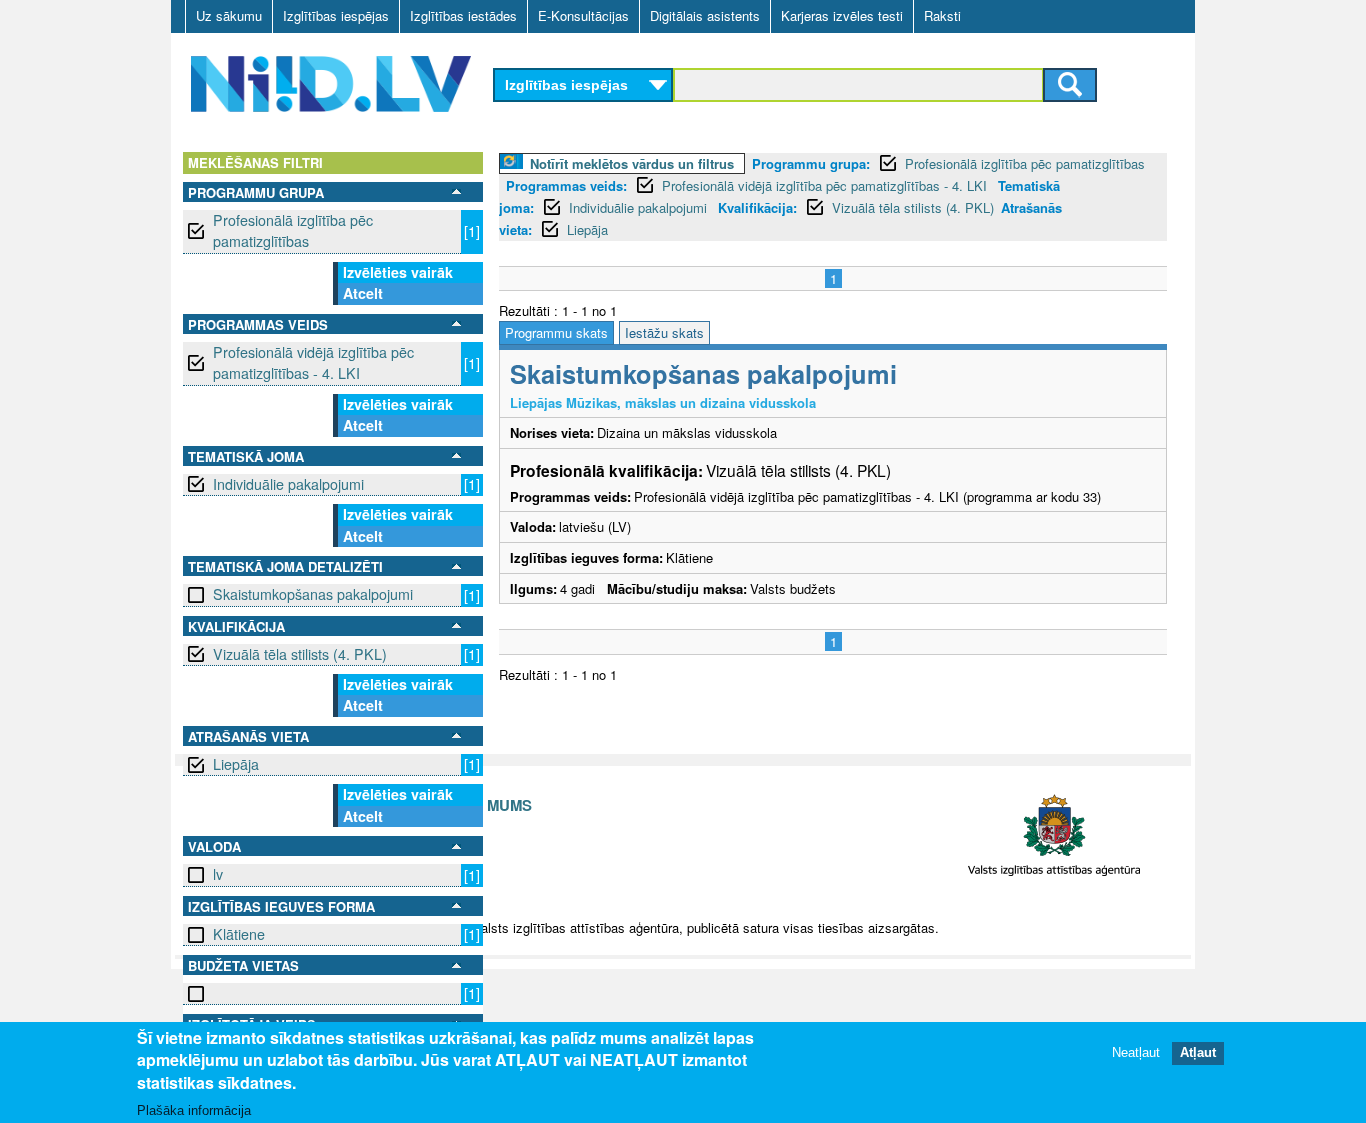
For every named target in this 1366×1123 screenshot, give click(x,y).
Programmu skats (556, 332)
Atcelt (363, 293)
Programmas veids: (566, 185)
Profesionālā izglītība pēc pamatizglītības (293, 230)
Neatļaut (1136, 1052)
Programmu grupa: (811, 163)
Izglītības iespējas (336, 15)
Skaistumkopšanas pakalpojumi (313, 594)
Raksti (942, 15)
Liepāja (236, 764)
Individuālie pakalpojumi (288, 484)
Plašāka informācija (194, 1109)
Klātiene (239, 934)
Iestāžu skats (664, 332)
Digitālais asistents (705, 15)
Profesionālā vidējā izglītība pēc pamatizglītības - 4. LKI (313, 362)
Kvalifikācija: (757, 207)
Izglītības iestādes (463, 15)
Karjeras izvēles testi (842, 15)
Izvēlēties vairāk (398, 272)
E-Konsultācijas (583, 15)
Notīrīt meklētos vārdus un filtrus (632, 163)
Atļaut (1198, 1052)
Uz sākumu (229, 15)
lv (218, 874)
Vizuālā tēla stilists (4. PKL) (300, 654)
